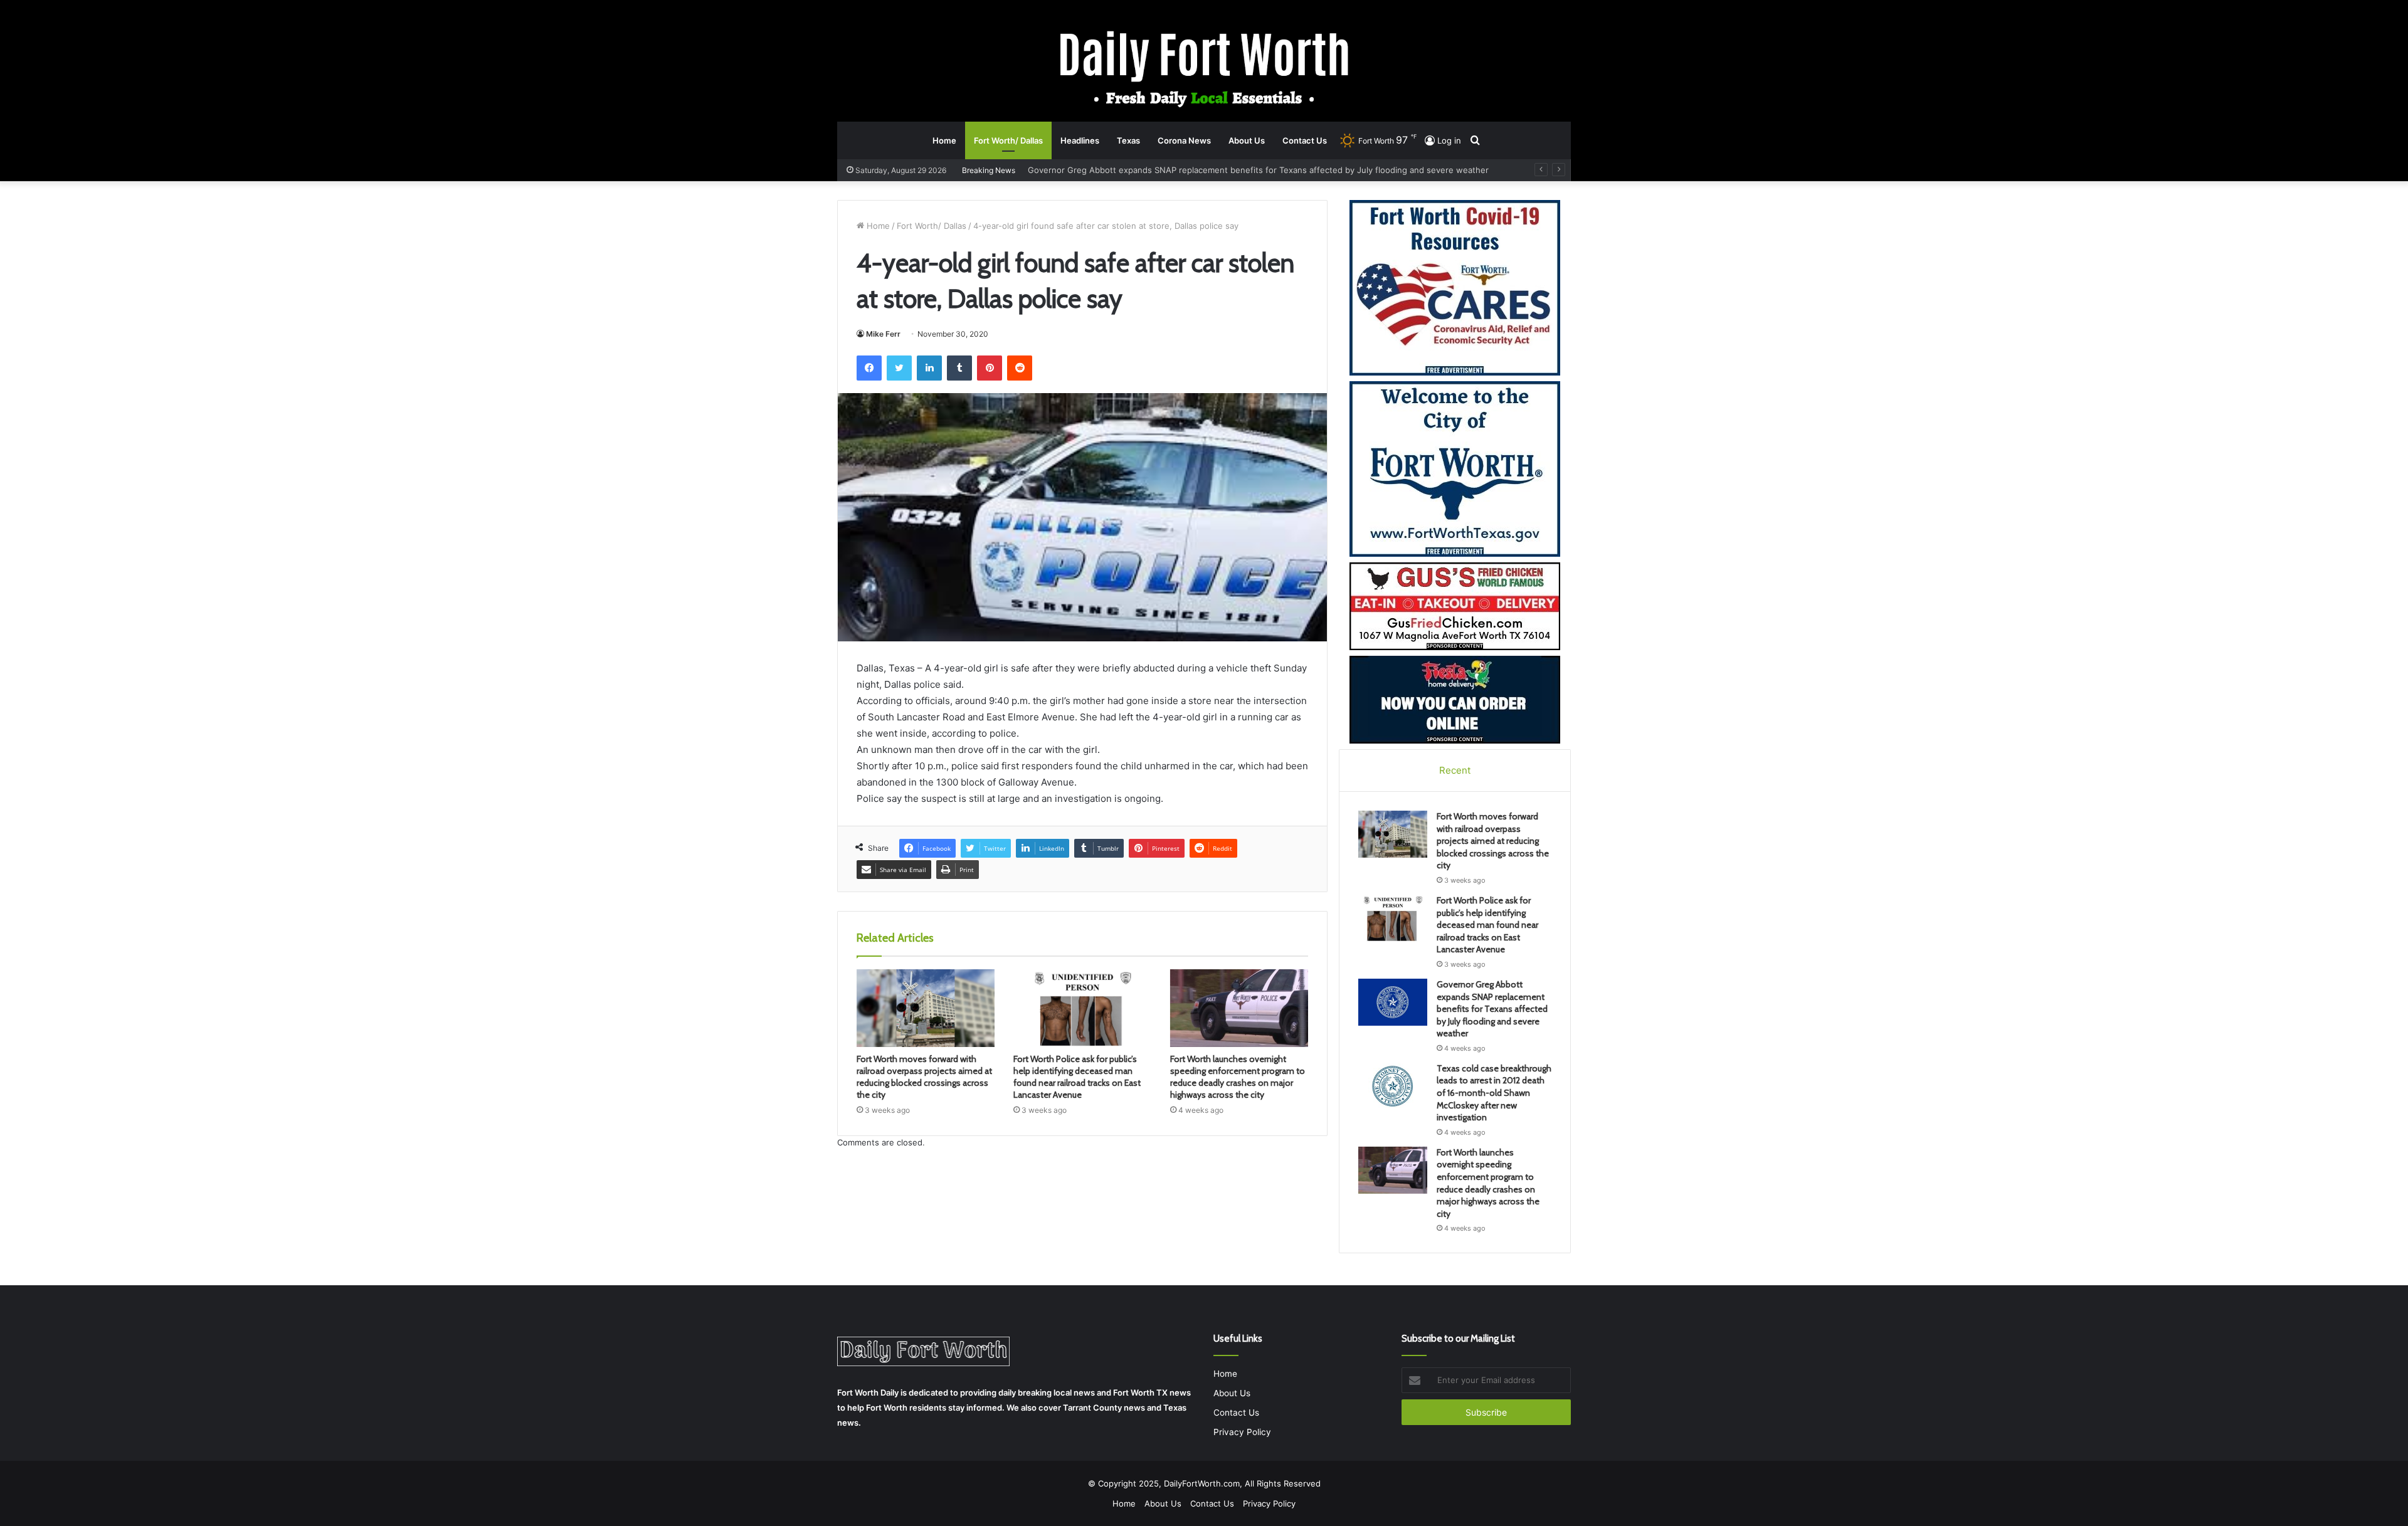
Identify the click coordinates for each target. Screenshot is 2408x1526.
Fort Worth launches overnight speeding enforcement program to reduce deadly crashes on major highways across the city (1238, 1077)
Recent (1455, 770)
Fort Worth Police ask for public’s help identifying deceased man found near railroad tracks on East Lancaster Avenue (1077, 1077)
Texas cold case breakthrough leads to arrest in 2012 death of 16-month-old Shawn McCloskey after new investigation (1263, 170)
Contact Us (1305, 140)
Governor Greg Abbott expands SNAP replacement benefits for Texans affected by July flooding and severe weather (1492, 1009)
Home (944, 140)
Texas (1128, 140)
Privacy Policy (1242, 1432)
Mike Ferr (883, 334)
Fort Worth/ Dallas (1008, 140)
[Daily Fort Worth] (1204, 68)
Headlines (1080, 140)
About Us (1247, 140)
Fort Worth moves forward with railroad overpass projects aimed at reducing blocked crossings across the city (924, 1077)
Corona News (1184, 140)
